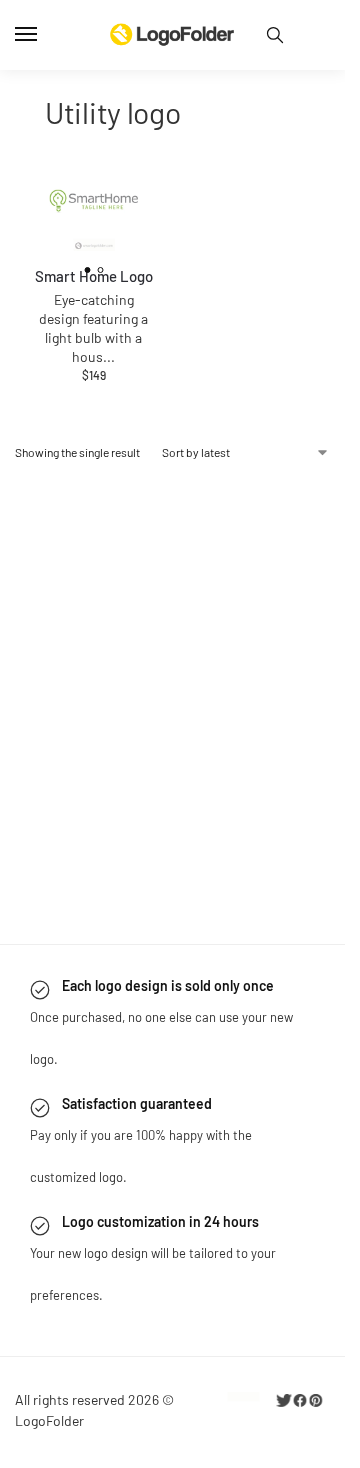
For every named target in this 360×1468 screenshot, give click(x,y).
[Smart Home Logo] (94, 205)
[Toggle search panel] (275, 35)
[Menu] (45, 35)
